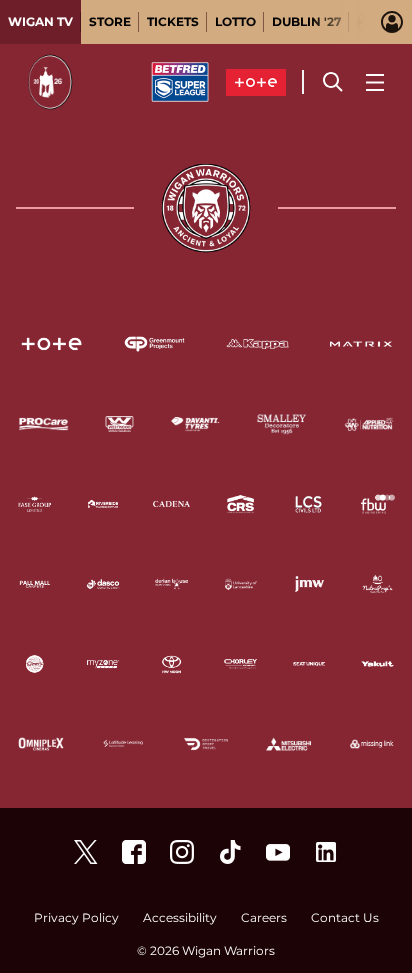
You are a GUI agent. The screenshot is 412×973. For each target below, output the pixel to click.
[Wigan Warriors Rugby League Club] (326, 852)
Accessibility (180, 918)
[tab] (40, 22)
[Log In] (392, 22)
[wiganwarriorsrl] (182, 852)
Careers (264, 918)
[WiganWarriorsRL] (86, 852)
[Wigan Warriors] (134, 852)
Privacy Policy (76, 918)
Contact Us (345, 918)
